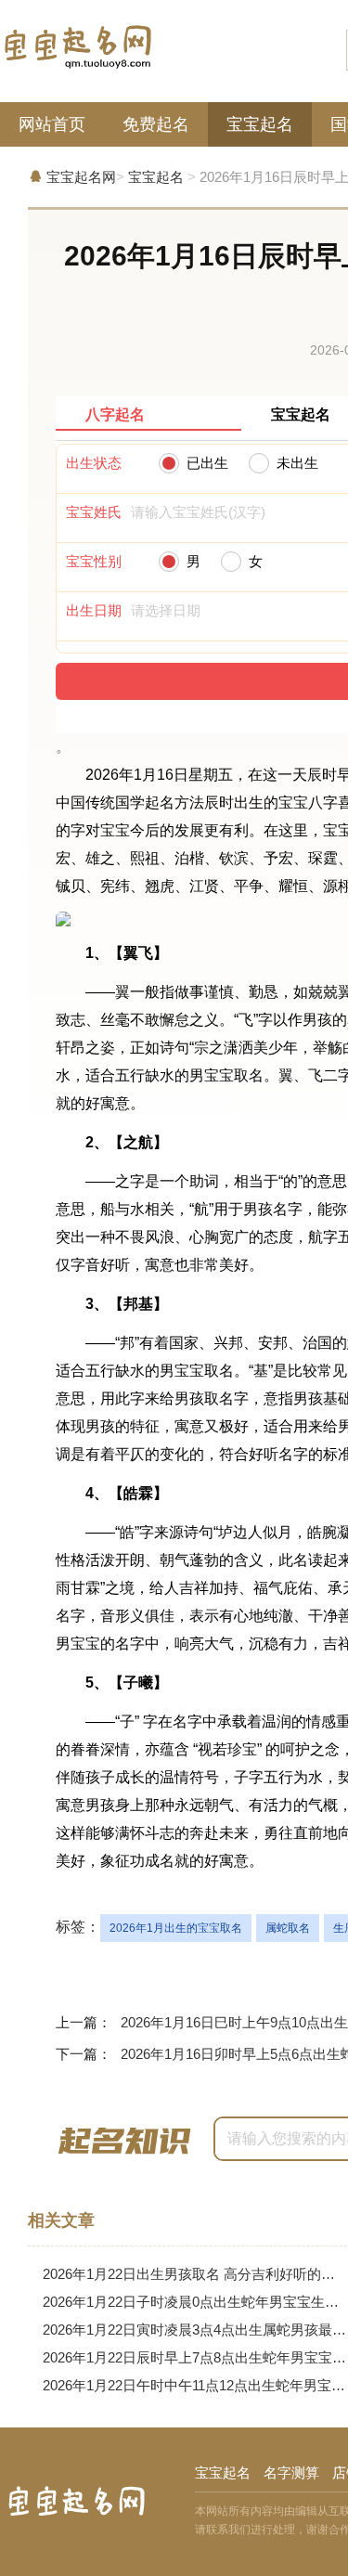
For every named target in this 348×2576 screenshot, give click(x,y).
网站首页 (52, 124)
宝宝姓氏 (94, 512)
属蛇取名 (288, 1928)
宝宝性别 (94, 561)
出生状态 (94, 463)
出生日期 (94, 610)
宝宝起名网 (81, 177)
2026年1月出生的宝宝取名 (176, 1928)
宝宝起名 (260, 124)
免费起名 (156, 124)
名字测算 (291, 2472)
